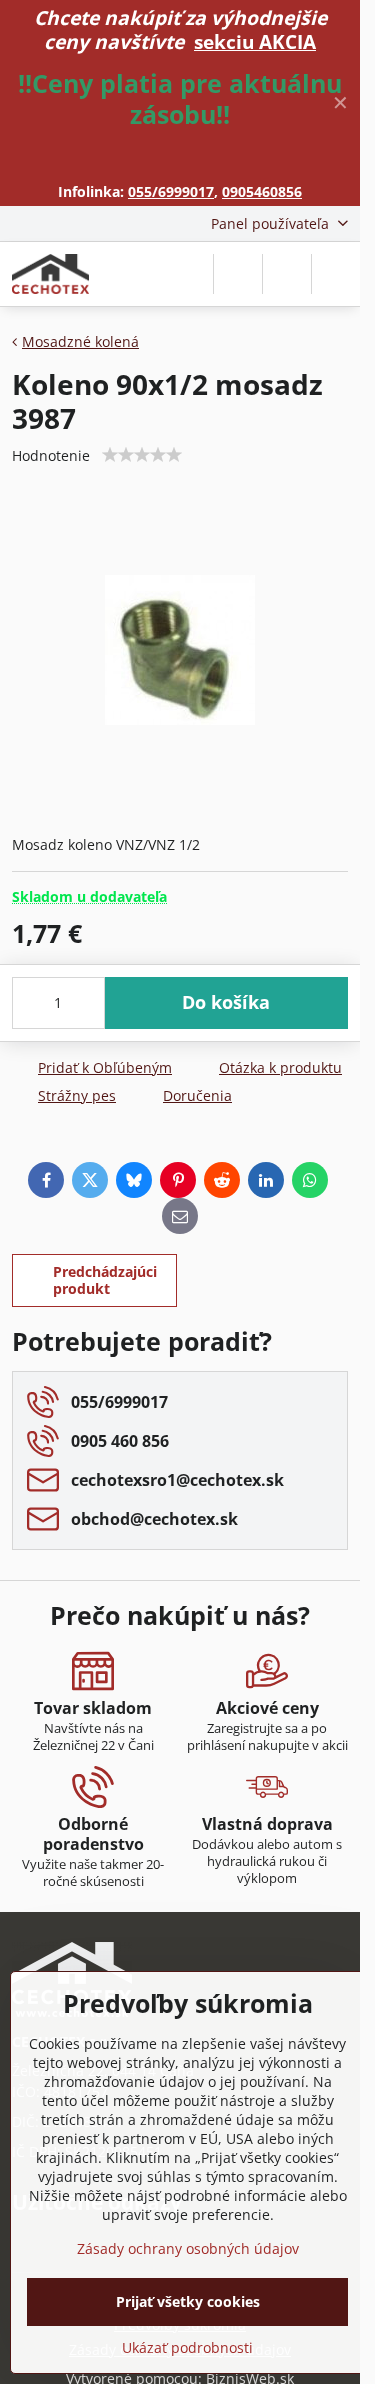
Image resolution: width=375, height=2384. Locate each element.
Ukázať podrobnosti (187, 2347)
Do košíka (226, 1002)
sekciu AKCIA (255, 41)
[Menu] (336, 274)
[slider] (142, 455)
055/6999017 (171, 191)
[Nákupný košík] (287, 274)
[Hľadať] (238, 274)
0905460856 (262, 191)
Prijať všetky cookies (188, 2301)
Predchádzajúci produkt (105, 1280)
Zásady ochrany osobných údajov (188, 2248)
